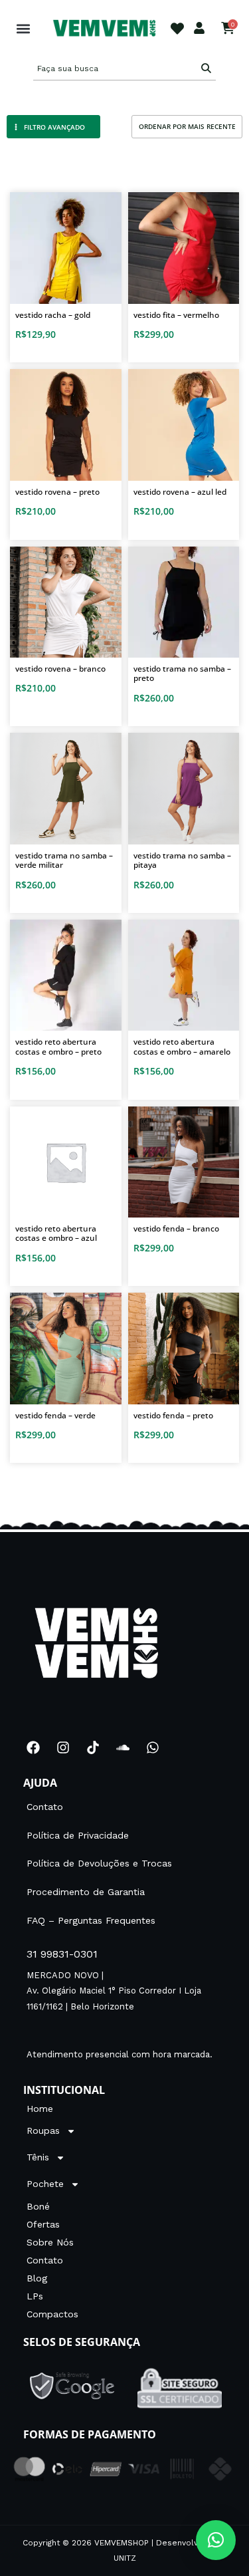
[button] (23, 28)
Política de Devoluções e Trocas (99, 1863)
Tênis (38, 2157)
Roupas (43, 2130)
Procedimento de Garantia (86, 1892)
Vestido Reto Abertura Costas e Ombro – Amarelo (182, 1046)
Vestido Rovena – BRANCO (60, 669)
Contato (45, 1807)
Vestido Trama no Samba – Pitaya (182, 860)
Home (40, 2109)
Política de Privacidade (78, 1835)
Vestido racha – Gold (53, 315)
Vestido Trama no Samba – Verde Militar (64, 860)
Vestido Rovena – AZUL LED (180, 492)
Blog (37, 2278)
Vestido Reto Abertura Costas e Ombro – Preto (58, 1046)
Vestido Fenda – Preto (173, 1415)
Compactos (52, 2314)
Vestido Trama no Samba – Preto (182, 673)
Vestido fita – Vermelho (176, 315)
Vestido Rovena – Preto (57, 492)
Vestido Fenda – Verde (55, 1415)
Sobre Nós (50, 2242)
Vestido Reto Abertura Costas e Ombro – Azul (56, 1233)
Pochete (45, 2184)
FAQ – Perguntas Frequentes (91, 1920)
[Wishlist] (177, 29)
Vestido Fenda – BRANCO (176, 1228)
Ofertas (43, 2224)
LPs (35, 2296)
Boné (38, 2206)
